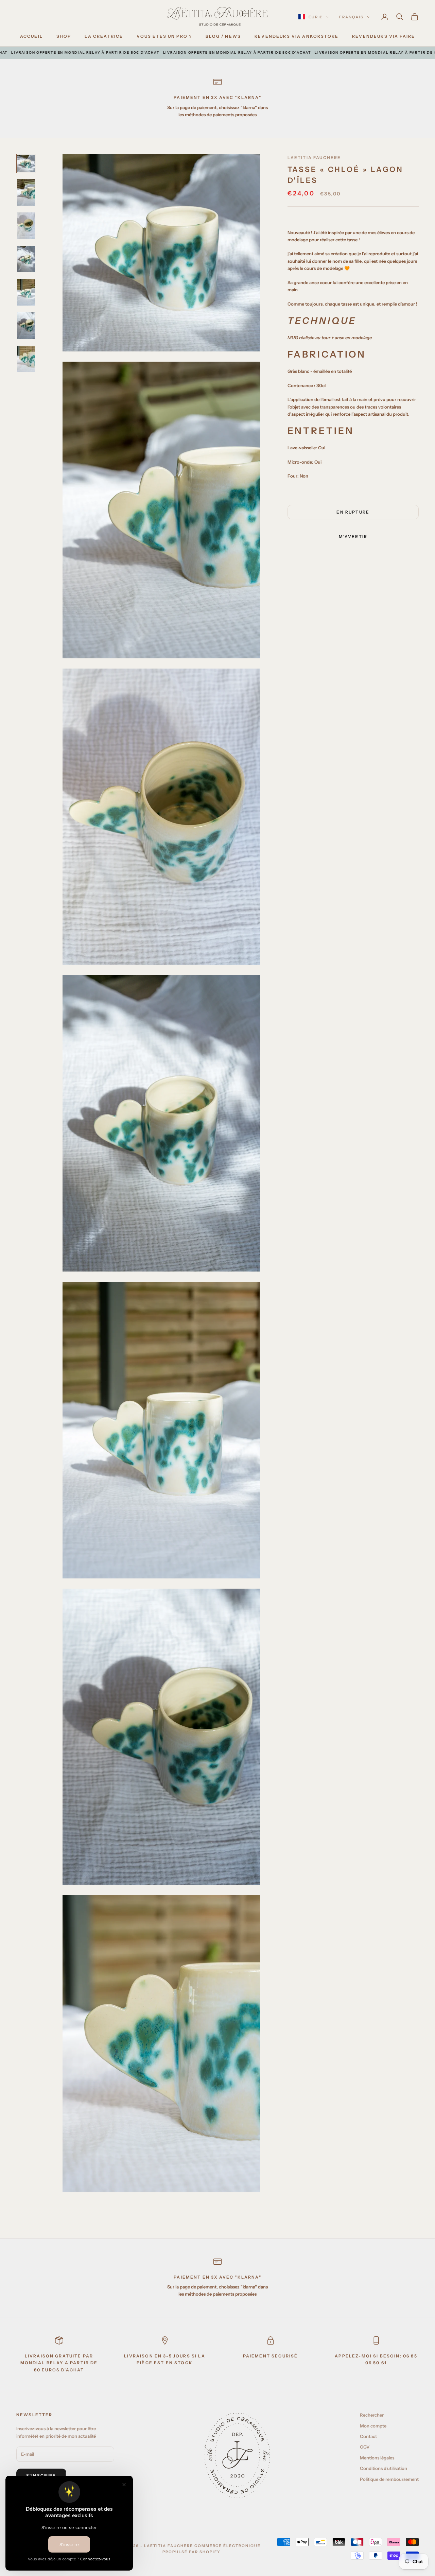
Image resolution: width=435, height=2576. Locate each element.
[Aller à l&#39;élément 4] (26, 259)
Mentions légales (377, 2458)
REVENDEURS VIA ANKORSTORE (297, 36)
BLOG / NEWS (223, 36)
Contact (368, 2436)
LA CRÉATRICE (104, 36)
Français (351, 17)
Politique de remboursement (389, 2479)
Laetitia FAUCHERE (314, 158)
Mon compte (373, 2426)
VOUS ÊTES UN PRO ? (164, 36)
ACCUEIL (31, 36)
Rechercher (372, 2415)
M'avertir (353, 537)
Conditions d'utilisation (384, 2468)
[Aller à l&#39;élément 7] (26, 359)
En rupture (353, 512)
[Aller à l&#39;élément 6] (26, 326)
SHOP (64, 36)
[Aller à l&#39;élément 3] (26, 226)
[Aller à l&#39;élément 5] (26, 292)
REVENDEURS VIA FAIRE (384, 36)
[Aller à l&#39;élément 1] (26, 163)
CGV (365, 2447)
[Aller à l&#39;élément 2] (26, 192)
